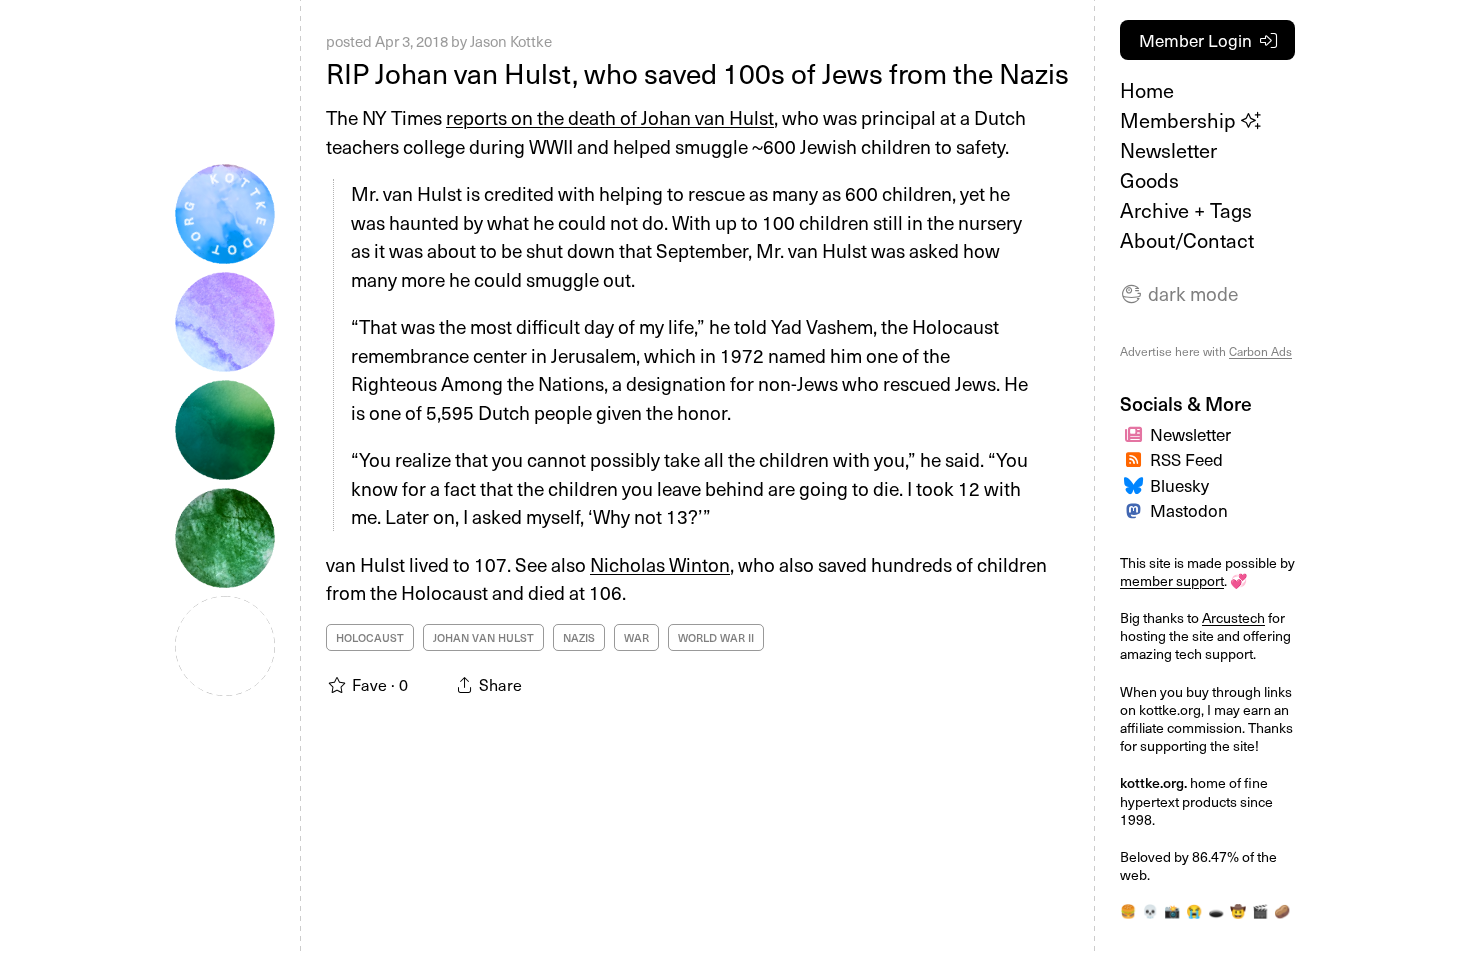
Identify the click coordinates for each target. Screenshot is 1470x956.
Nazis (579, 637)
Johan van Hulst (483, 637)
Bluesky (1179, 485)
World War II (716, 637)
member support (1172, 580)
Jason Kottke (511, 41)
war (636, 637)
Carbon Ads (1260, 351)
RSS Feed (1186, 459)
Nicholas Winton (660, 564)
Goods (1149, 180)
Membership (1180, 120)
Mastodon (1189, 510)
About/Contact (1187, 240)
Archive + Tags (1186, 210)
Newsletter (1168, 150)
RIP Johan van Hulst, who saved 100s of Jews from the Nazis (697, 72)
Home (1147, 90)
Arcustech (1233, 617)
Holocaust (370, 637)
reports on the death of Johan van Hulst (610, 117)
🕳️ (1216, 910)
